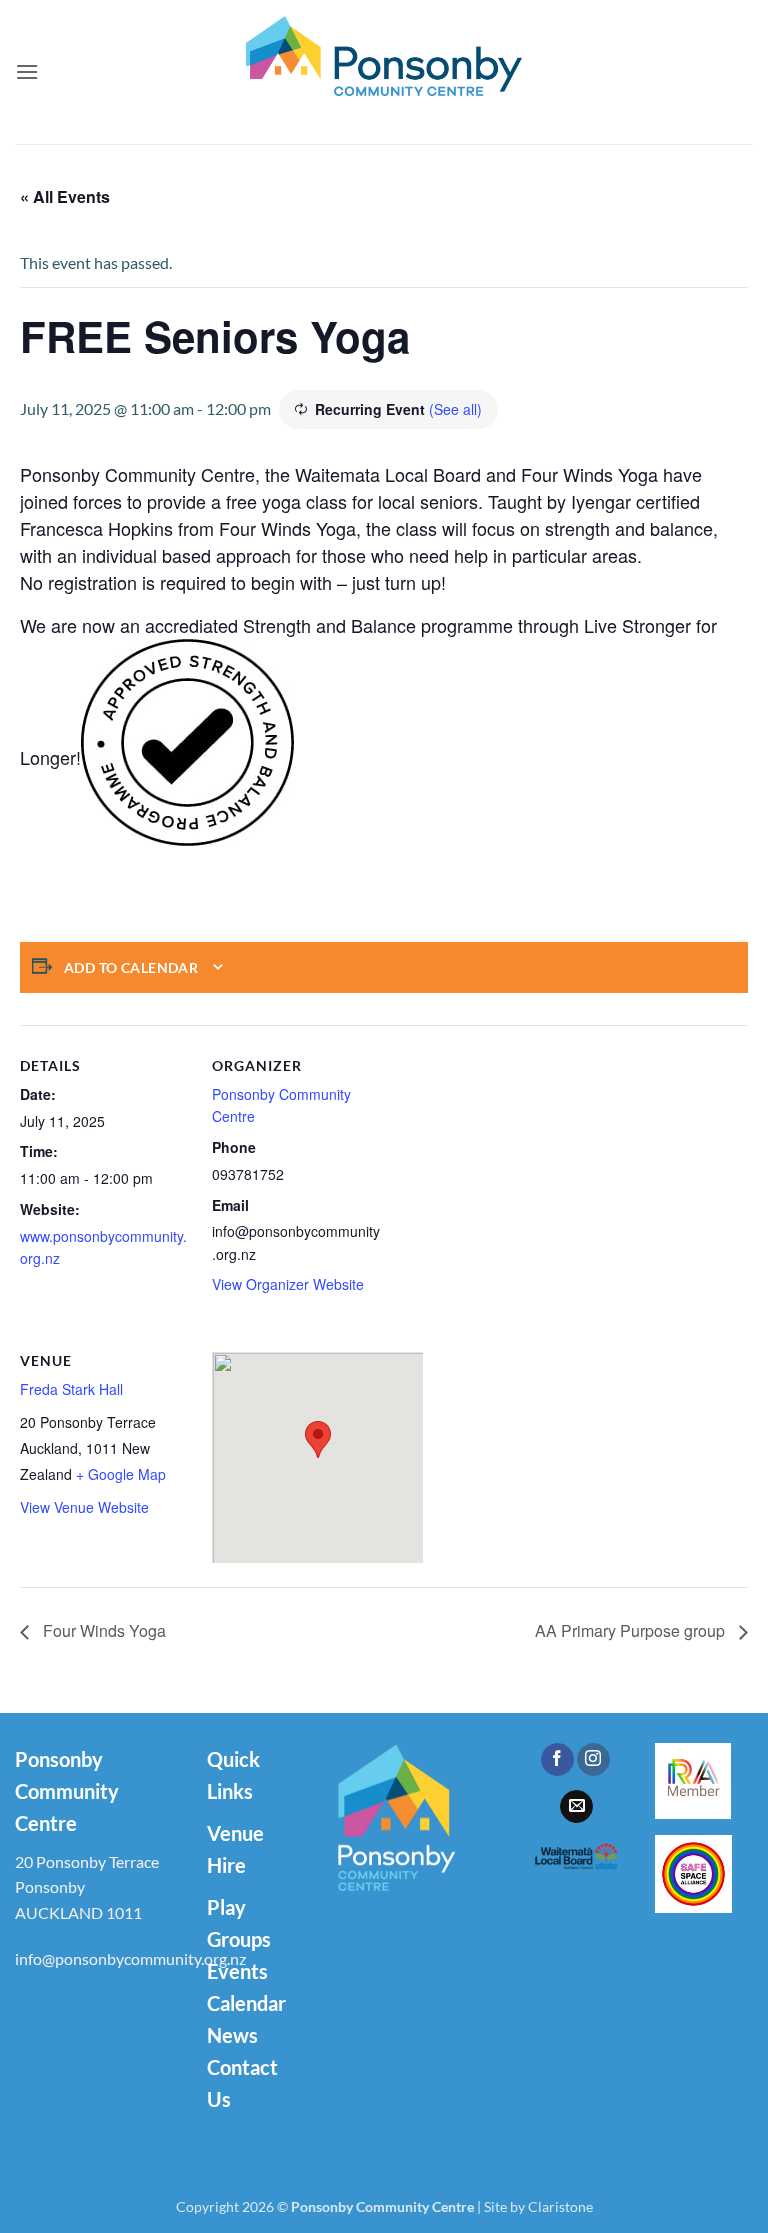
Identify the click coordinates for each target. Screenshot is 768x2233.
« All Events (65, 196)
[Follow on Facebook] (557, 1760)
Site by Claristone (538, 2206)
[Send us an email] (576, 1807)
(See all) (455, 409)
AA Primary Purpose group (632, 1630)
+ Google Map (121, 1474)
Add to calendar (131, 967)
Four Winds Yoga (102, 1630)
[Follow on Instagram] (593, 1760)
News (232, 2035)
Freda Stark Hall (71, 1389)
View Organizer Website (288, 1284)
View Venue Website (84, 1507)
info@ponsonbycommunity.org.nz (130, 1958)
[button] (27, 71)
